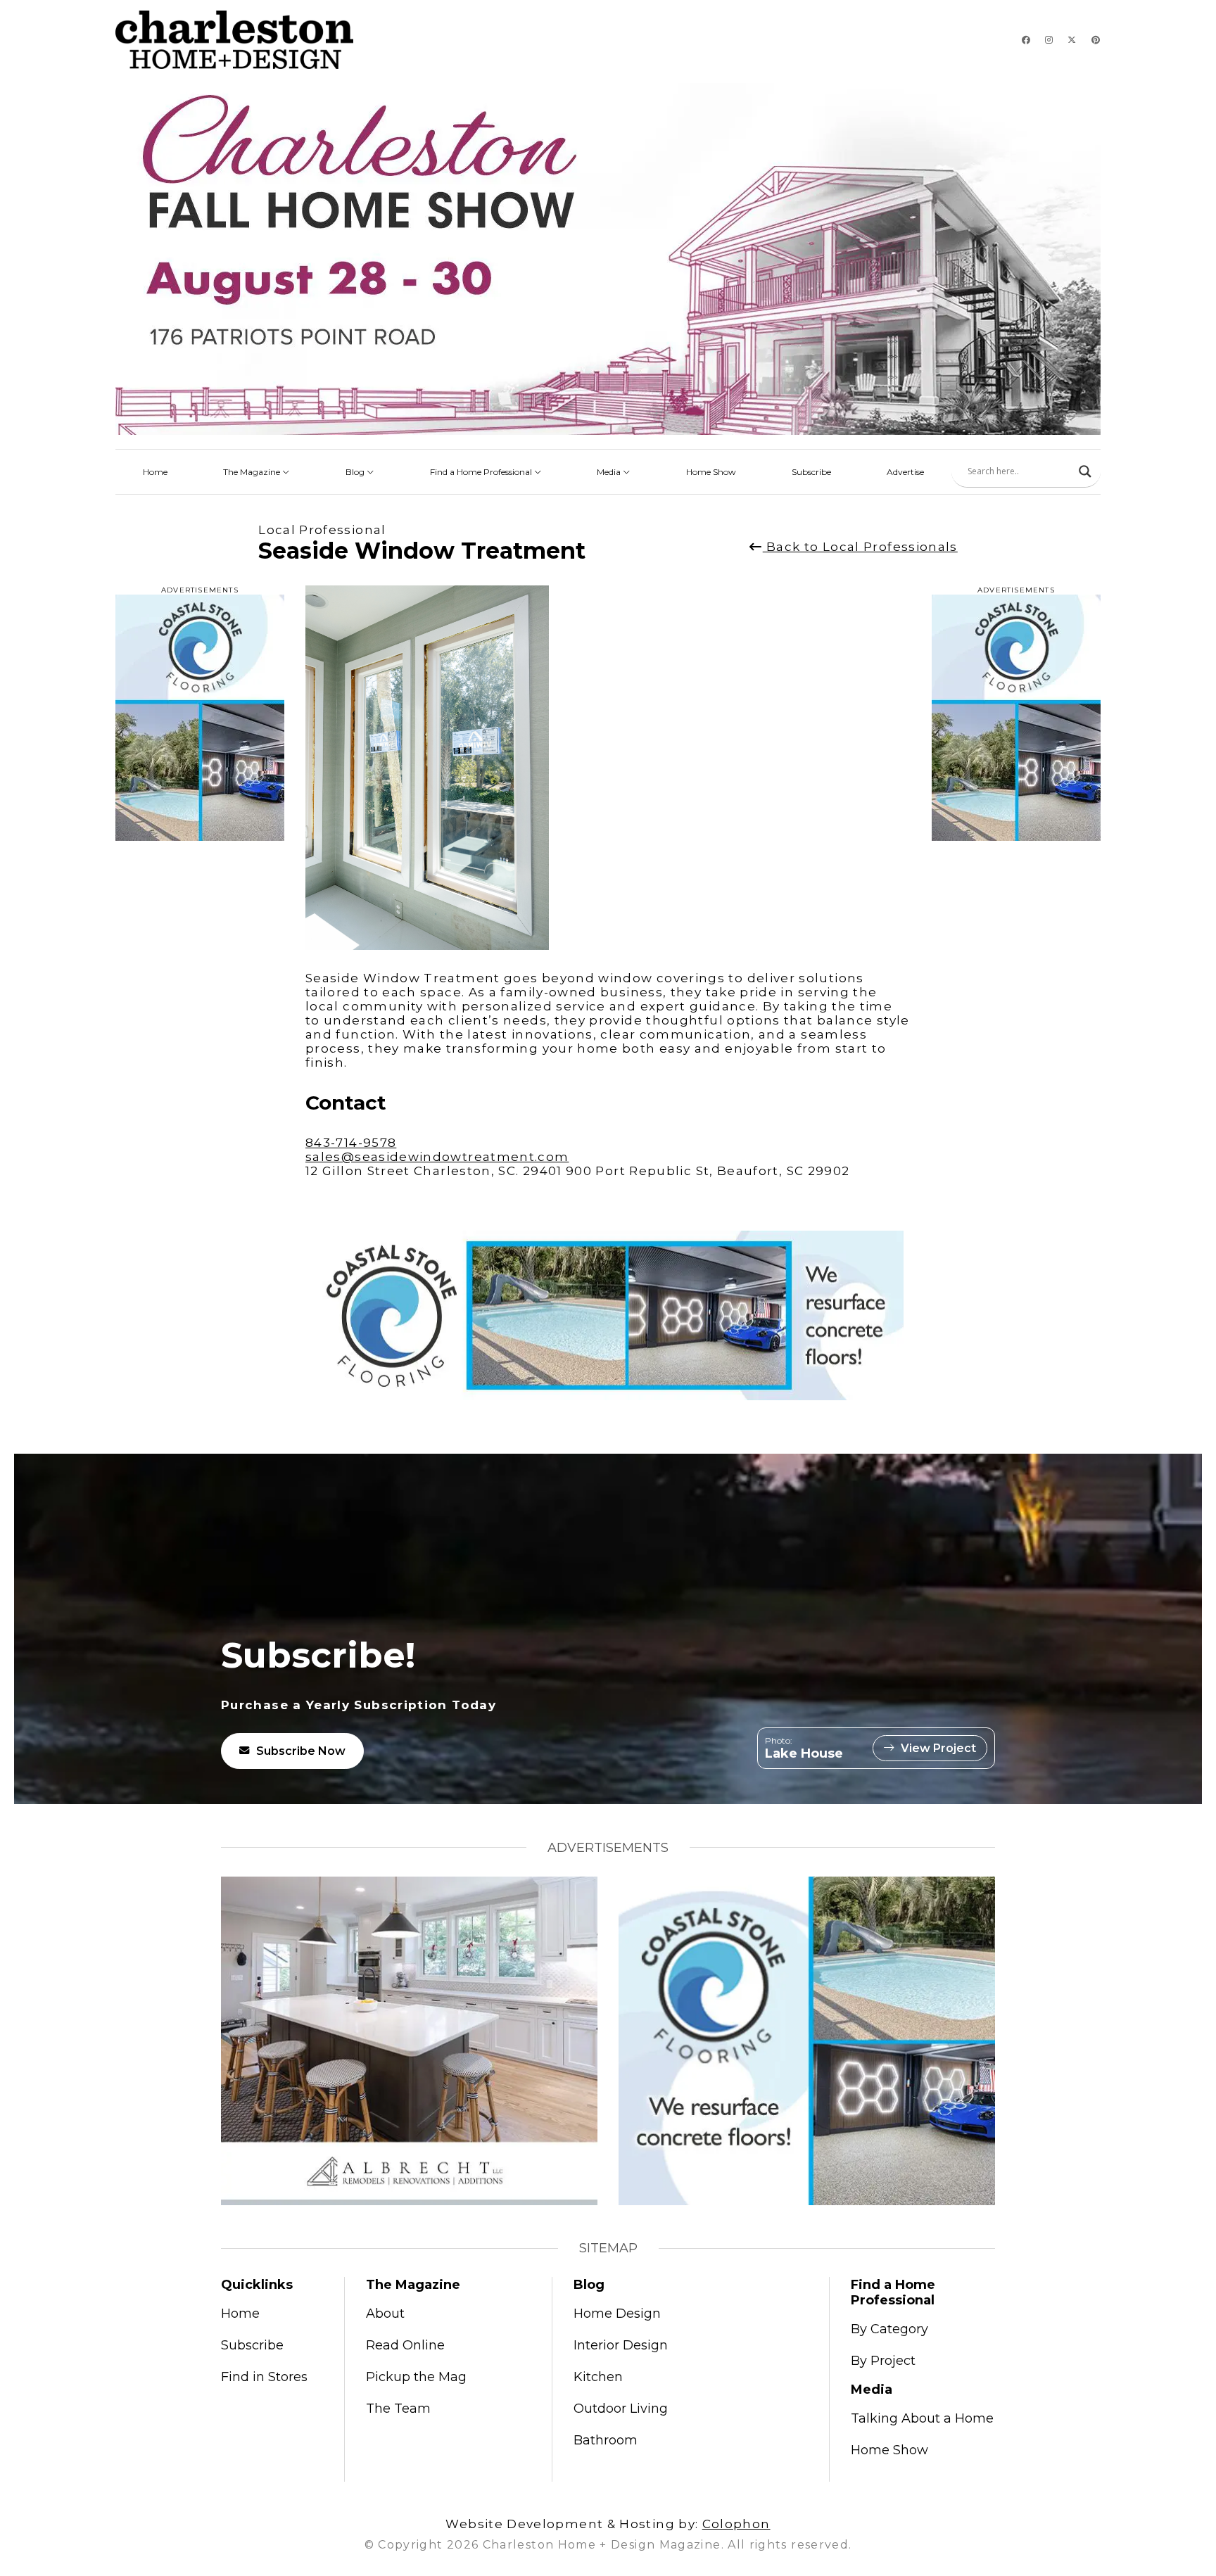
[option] (431, 768)
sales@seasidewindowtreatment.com (437, 1157)
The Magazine (253, 472)
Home (155, 472)
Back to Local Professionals (860, 547)
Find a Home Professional (482, 472)
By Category (889, 2329)
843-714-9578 (351, 1143)
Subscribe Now (301, 1751)
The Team (398, 2409)
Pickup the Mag (416, 2377)
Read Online (405, 2345)
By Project (883, 2361)
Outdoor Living (621, 2409)
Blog (356, 472)
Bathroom (606, 2440)
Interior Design (621, 2345)
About (385, 2314)
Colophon (736, 2524)
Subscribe (811, 472)
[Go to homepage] (234, 40)
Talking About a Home (922, 2418)
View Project (938, 1748)
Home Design (617, 2314)
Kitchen (598, 2377)
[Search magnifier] (1085, 471)
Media (610, 472)
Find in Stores (264, 2377)
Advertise (905, 472)
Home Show (711, 472)
